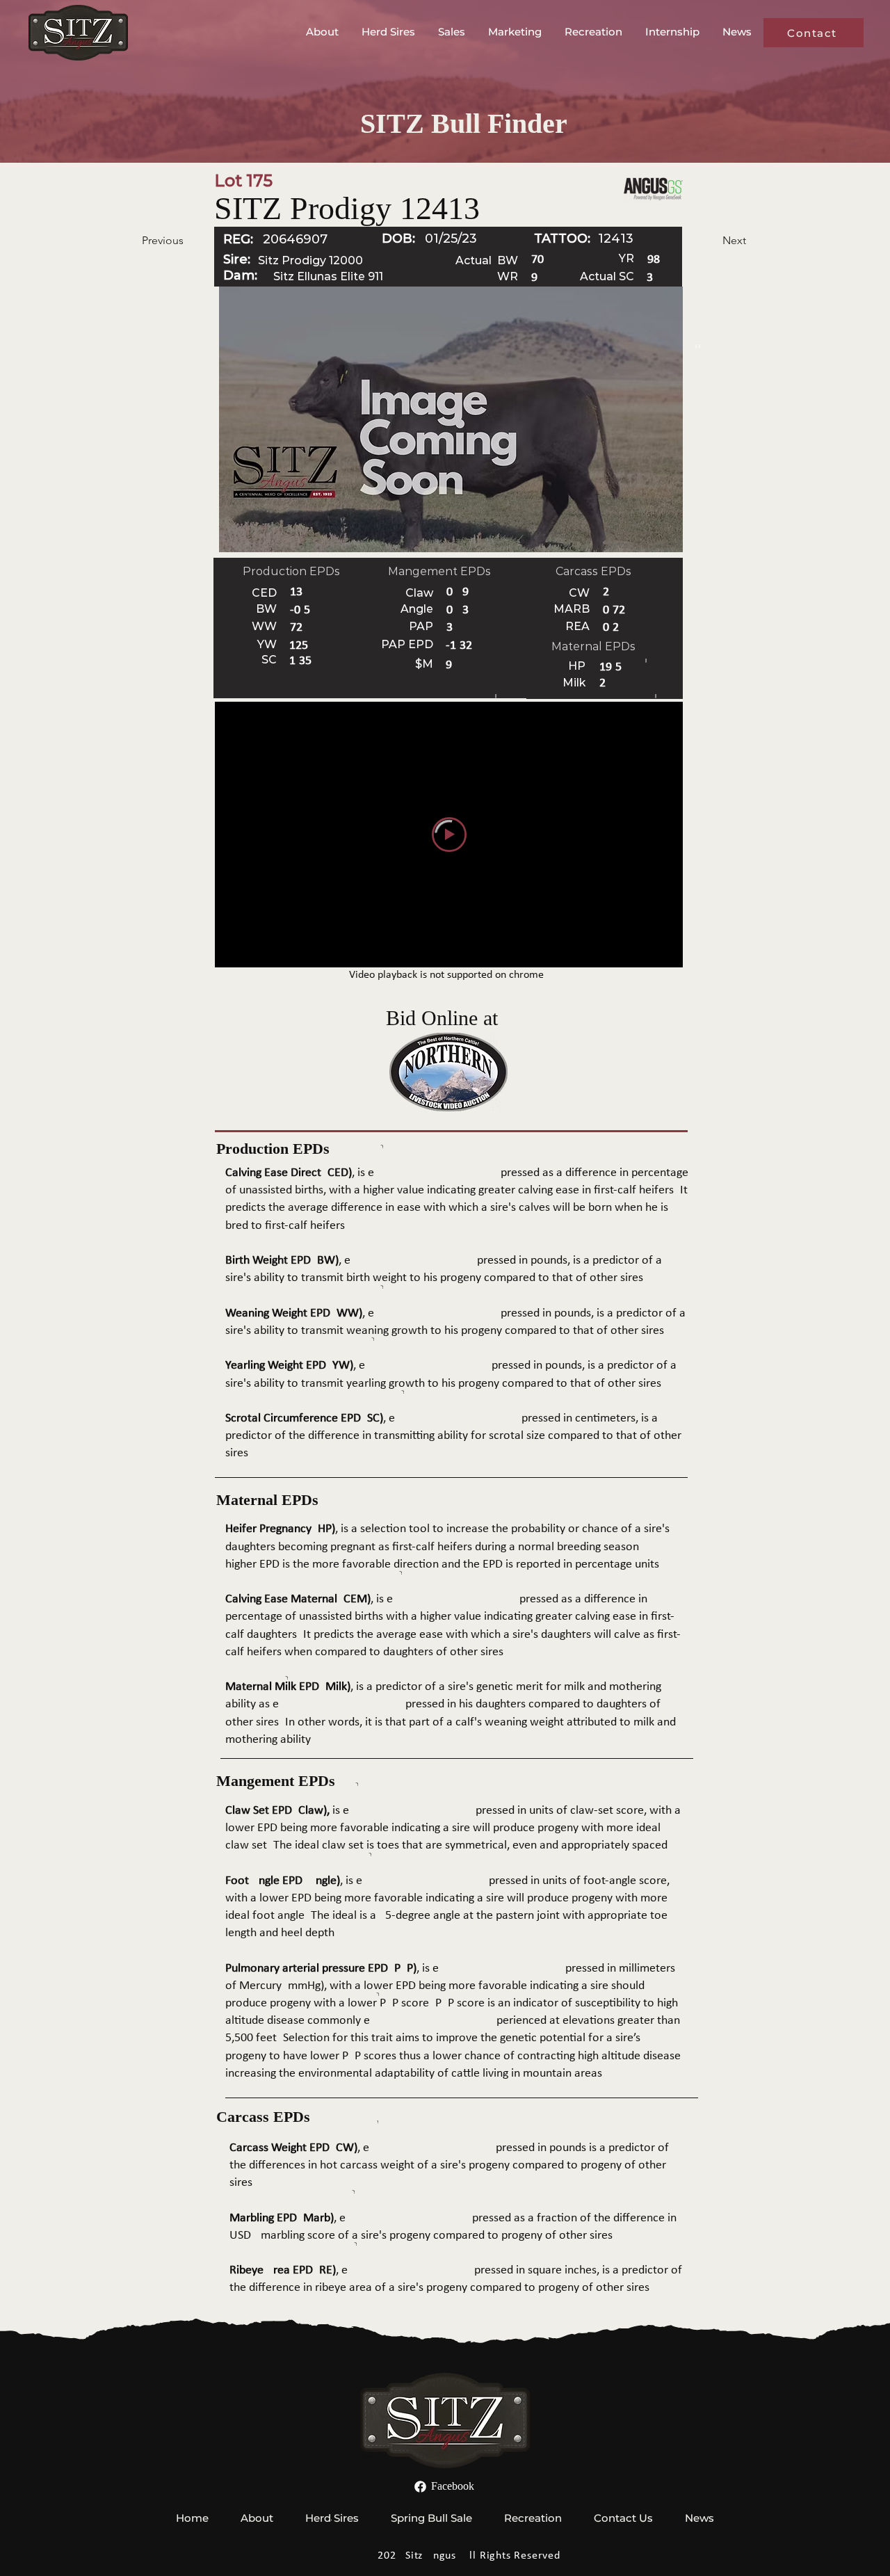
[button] (323, 32)
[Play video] (449, 835)
